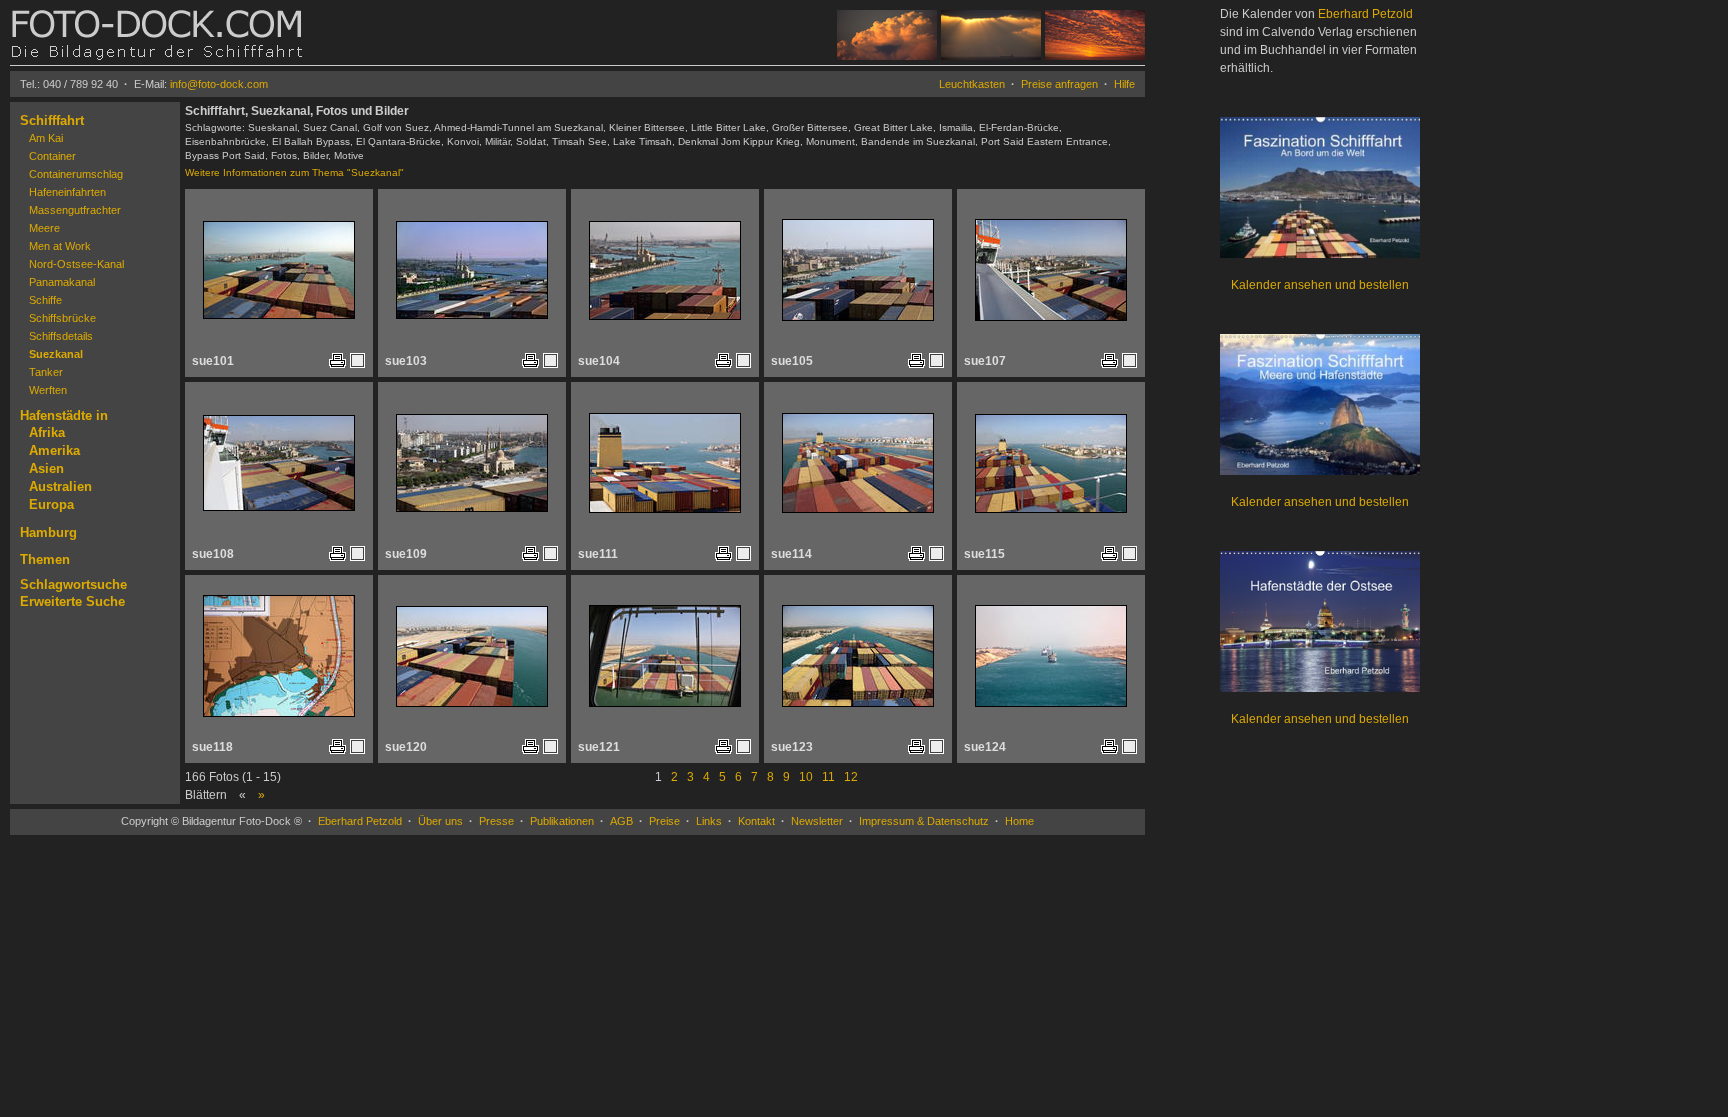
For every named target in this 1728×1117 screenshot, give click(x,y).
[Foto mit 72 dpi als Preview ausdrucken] (337, 364)
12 (851, 777)
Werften (48, 390)
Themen (45, 559)
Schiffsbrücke (62, 318)
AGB (621, 821)
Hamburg (48, 532)
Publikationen (562, 821)
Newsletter (817, 821)
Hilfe (1124, 84)
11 (828, 777)
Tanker (46, 372)
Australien (60, 486)
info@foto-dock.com (219, 84)
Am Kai (46, 138)
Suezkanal (56, 354)
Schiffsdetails (61, 336)
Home (1019, 821)
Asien (46, 468)
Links (709, 821)
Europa (51, 504)
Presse (496, 821)
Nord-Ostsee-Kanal (76, 264)
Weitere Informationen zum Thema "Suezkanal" (294, 172)
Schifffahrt (52, 120)
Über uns (440, 821)
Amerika (54, 450)
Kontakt (756, 821)
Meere (44, 228)
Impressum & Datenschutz (924, 821)
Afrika (47, 432)
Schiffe (45, 300)
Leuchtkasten (972, 84)
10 (806, 777)
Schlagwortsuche (73, 584)
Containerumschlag (76, 174)
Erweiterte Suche (72, 601)
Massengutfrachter (75, 210)
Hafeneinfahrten (67, 192)
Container (52, 156)
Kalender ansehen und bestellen (1320, 285)
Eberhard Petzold (360, 821)
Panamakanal (62, 282)
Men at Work (60, 246)
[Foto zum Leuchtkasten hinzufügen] (357, 359)
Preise (664, 821)
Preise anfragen (1059, 84)
